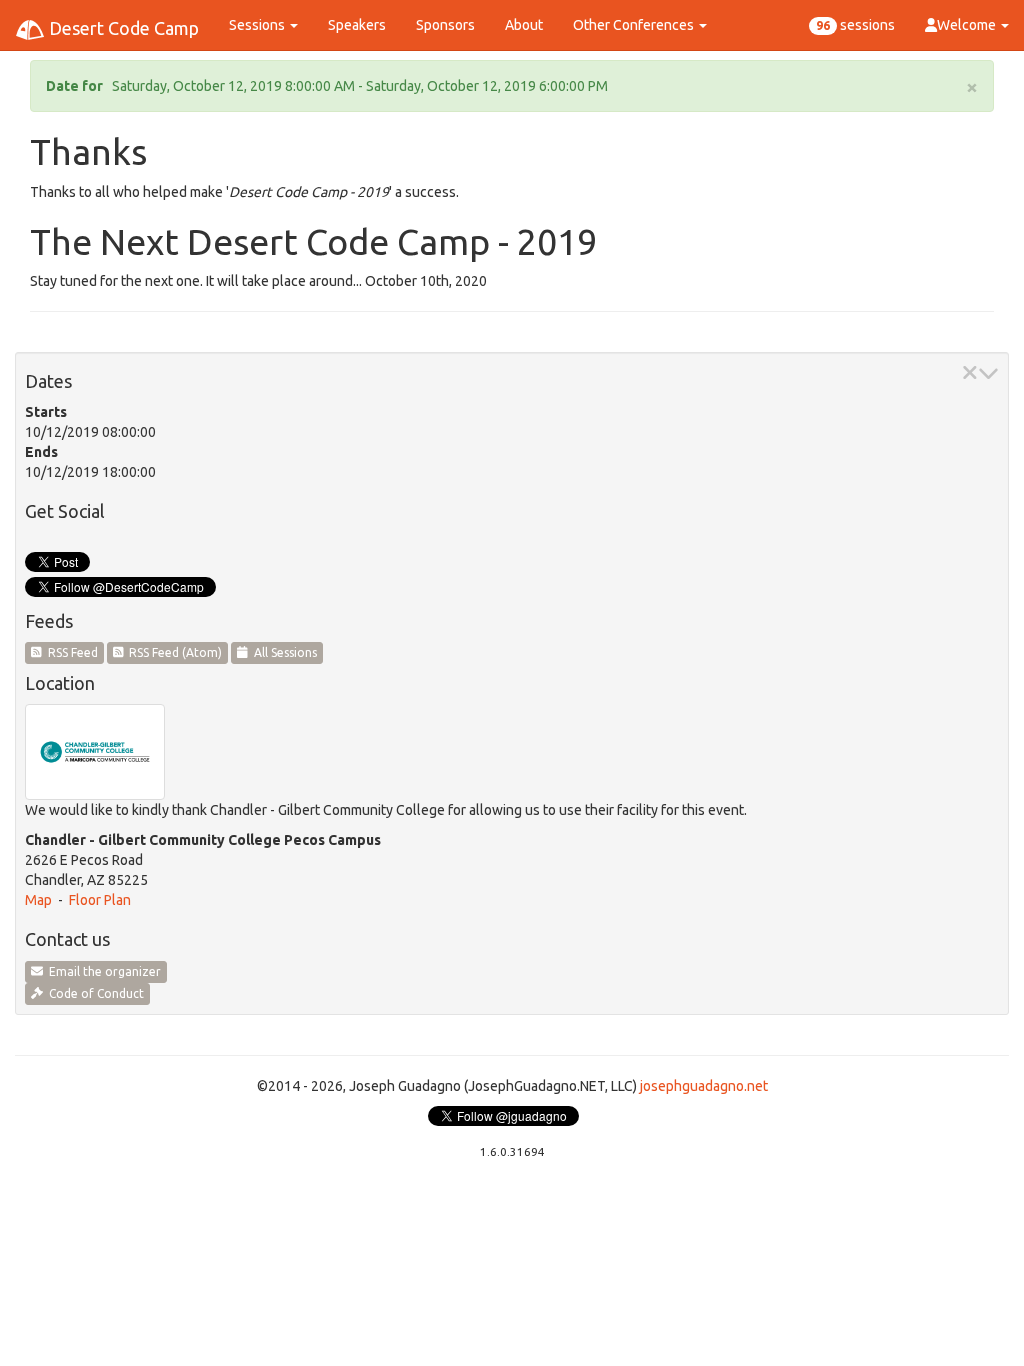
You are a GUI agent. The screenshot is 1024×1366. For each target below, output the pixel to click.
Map (38, 900)
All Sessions (282, 652)
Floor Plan (100, 900)
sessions (855, 25)
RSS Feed (70, 652)
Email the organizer (102, 971)
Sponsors (445, 25)
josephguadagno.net (704, 1086)
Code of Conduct (93, 993)
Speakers (357, 25)
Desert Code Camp (122, 28)
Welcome (968, 25)
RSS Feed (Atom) (172, 652)
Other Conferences (635, 25)
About (524, 25)
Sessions (258, 25)
